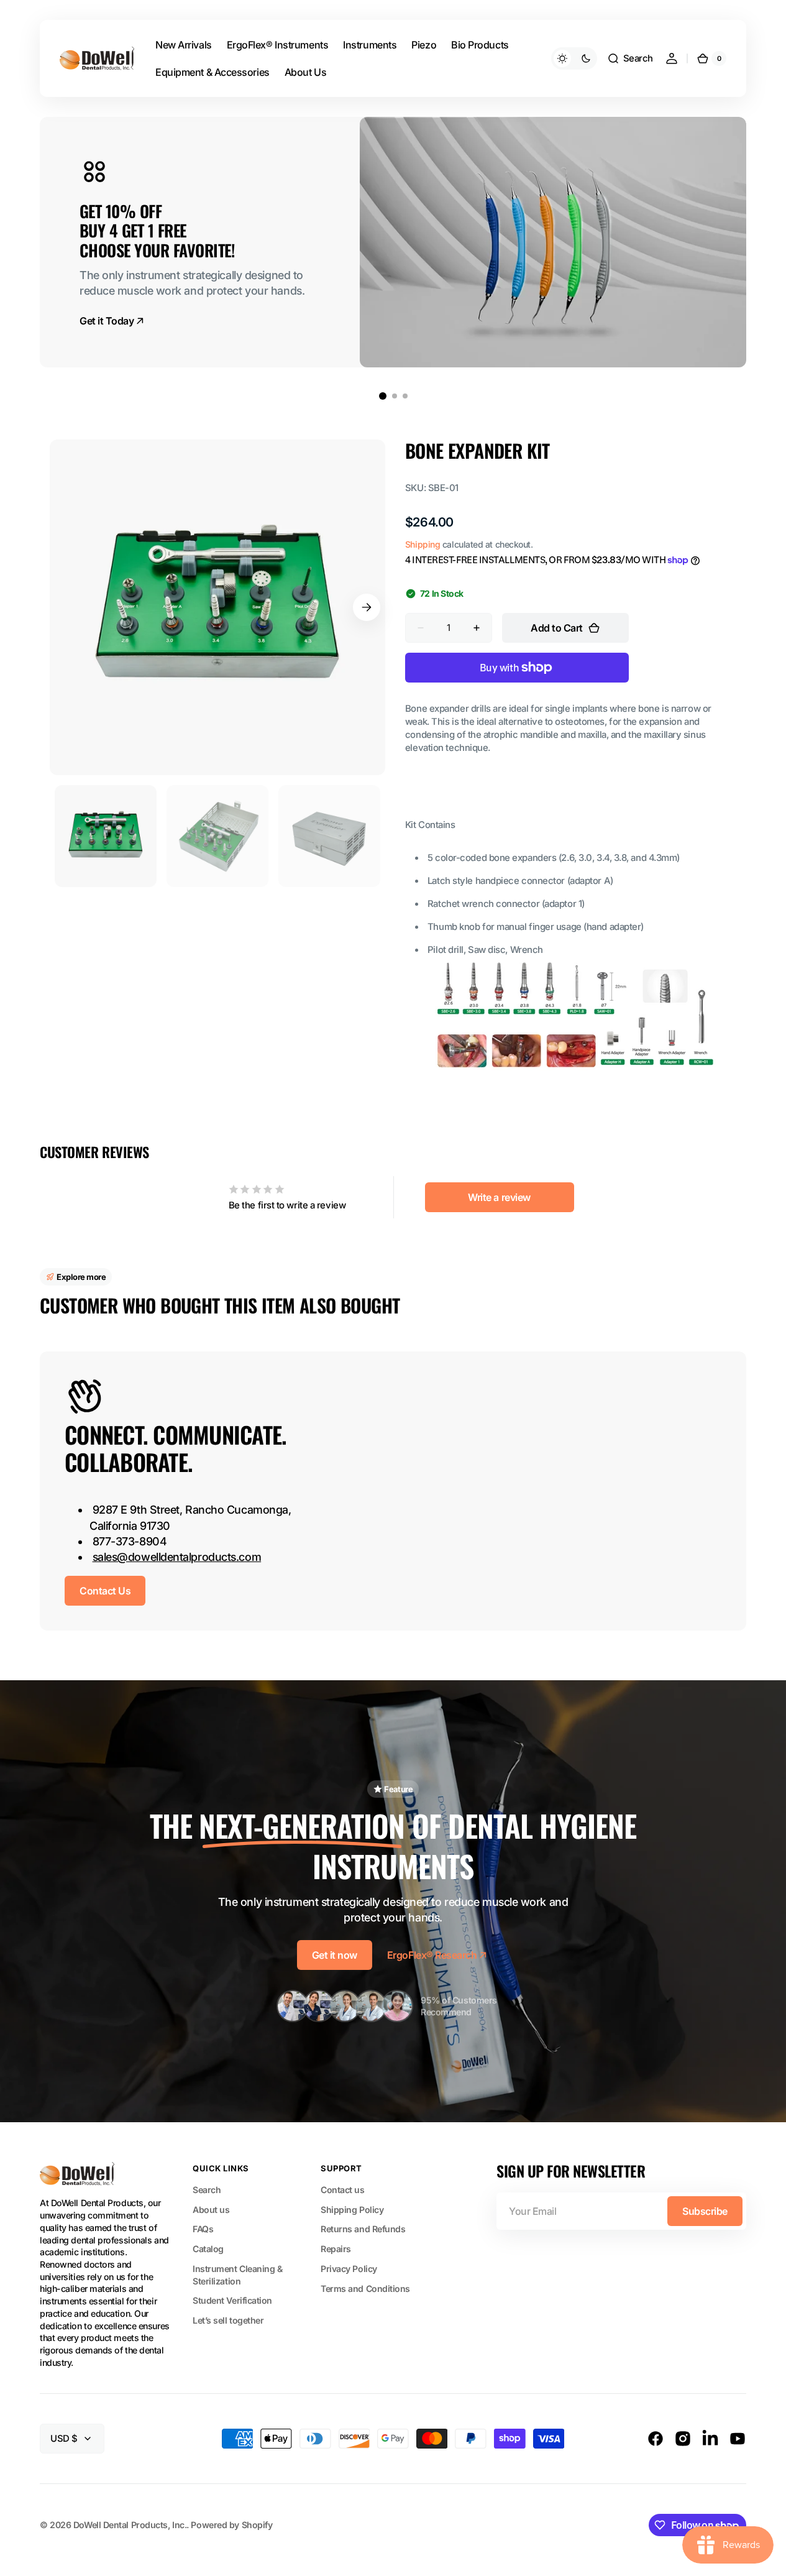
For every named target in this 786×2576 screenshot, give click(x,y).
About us (211, 2210)
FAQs (203, 2229)
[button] (630, 58)
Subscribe (705, 2211)
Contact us (343, 2190)
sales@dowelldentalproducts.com (177, 1557)
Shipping (423, 544)
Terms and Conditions (365, 2288)
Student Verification (232, 2300)
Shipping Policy (352, 2210)
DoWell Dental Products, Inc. (130, 2525)
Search (207, 2190)
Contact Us (105, 1591)
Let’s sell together (228, 2320)
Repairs (336, 2249)
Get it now (335, 1955)
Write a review (499, 1197)
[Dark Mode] (574, 58)
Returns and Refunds (363, 2229)
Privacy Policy (349, 2269)
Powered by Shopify (231, 2525)
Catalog (208, 2249)
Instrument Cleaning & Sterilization (238, 2275)
